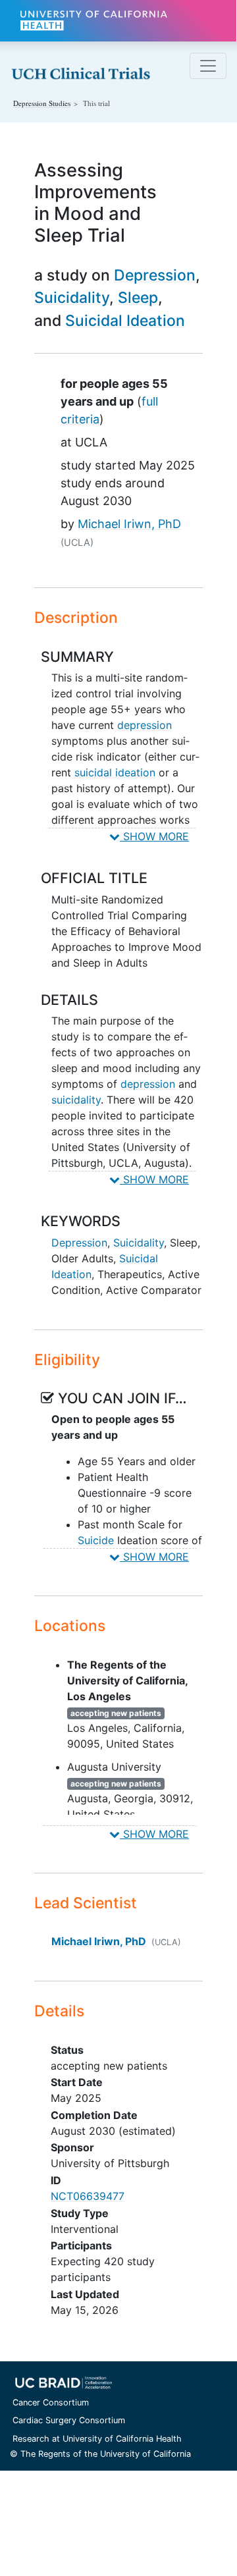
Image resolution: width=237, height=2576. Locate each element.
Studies (42, 103)
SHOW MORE (154, 836)
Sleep (138, 298)
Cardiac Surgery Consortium (69, 2420)
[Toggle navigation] (208, 66)
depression (145, 725)
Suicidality (72, 298)
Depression (155, 275)
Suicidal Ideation (125, 321)
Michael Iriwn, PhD (129, 524)
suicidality (76, 1100)
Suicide (96, 1540)
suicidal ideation (115, 772)
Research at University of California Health (97, 2439)
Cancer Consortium (51, 2402)
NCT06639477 (88, 2196)
